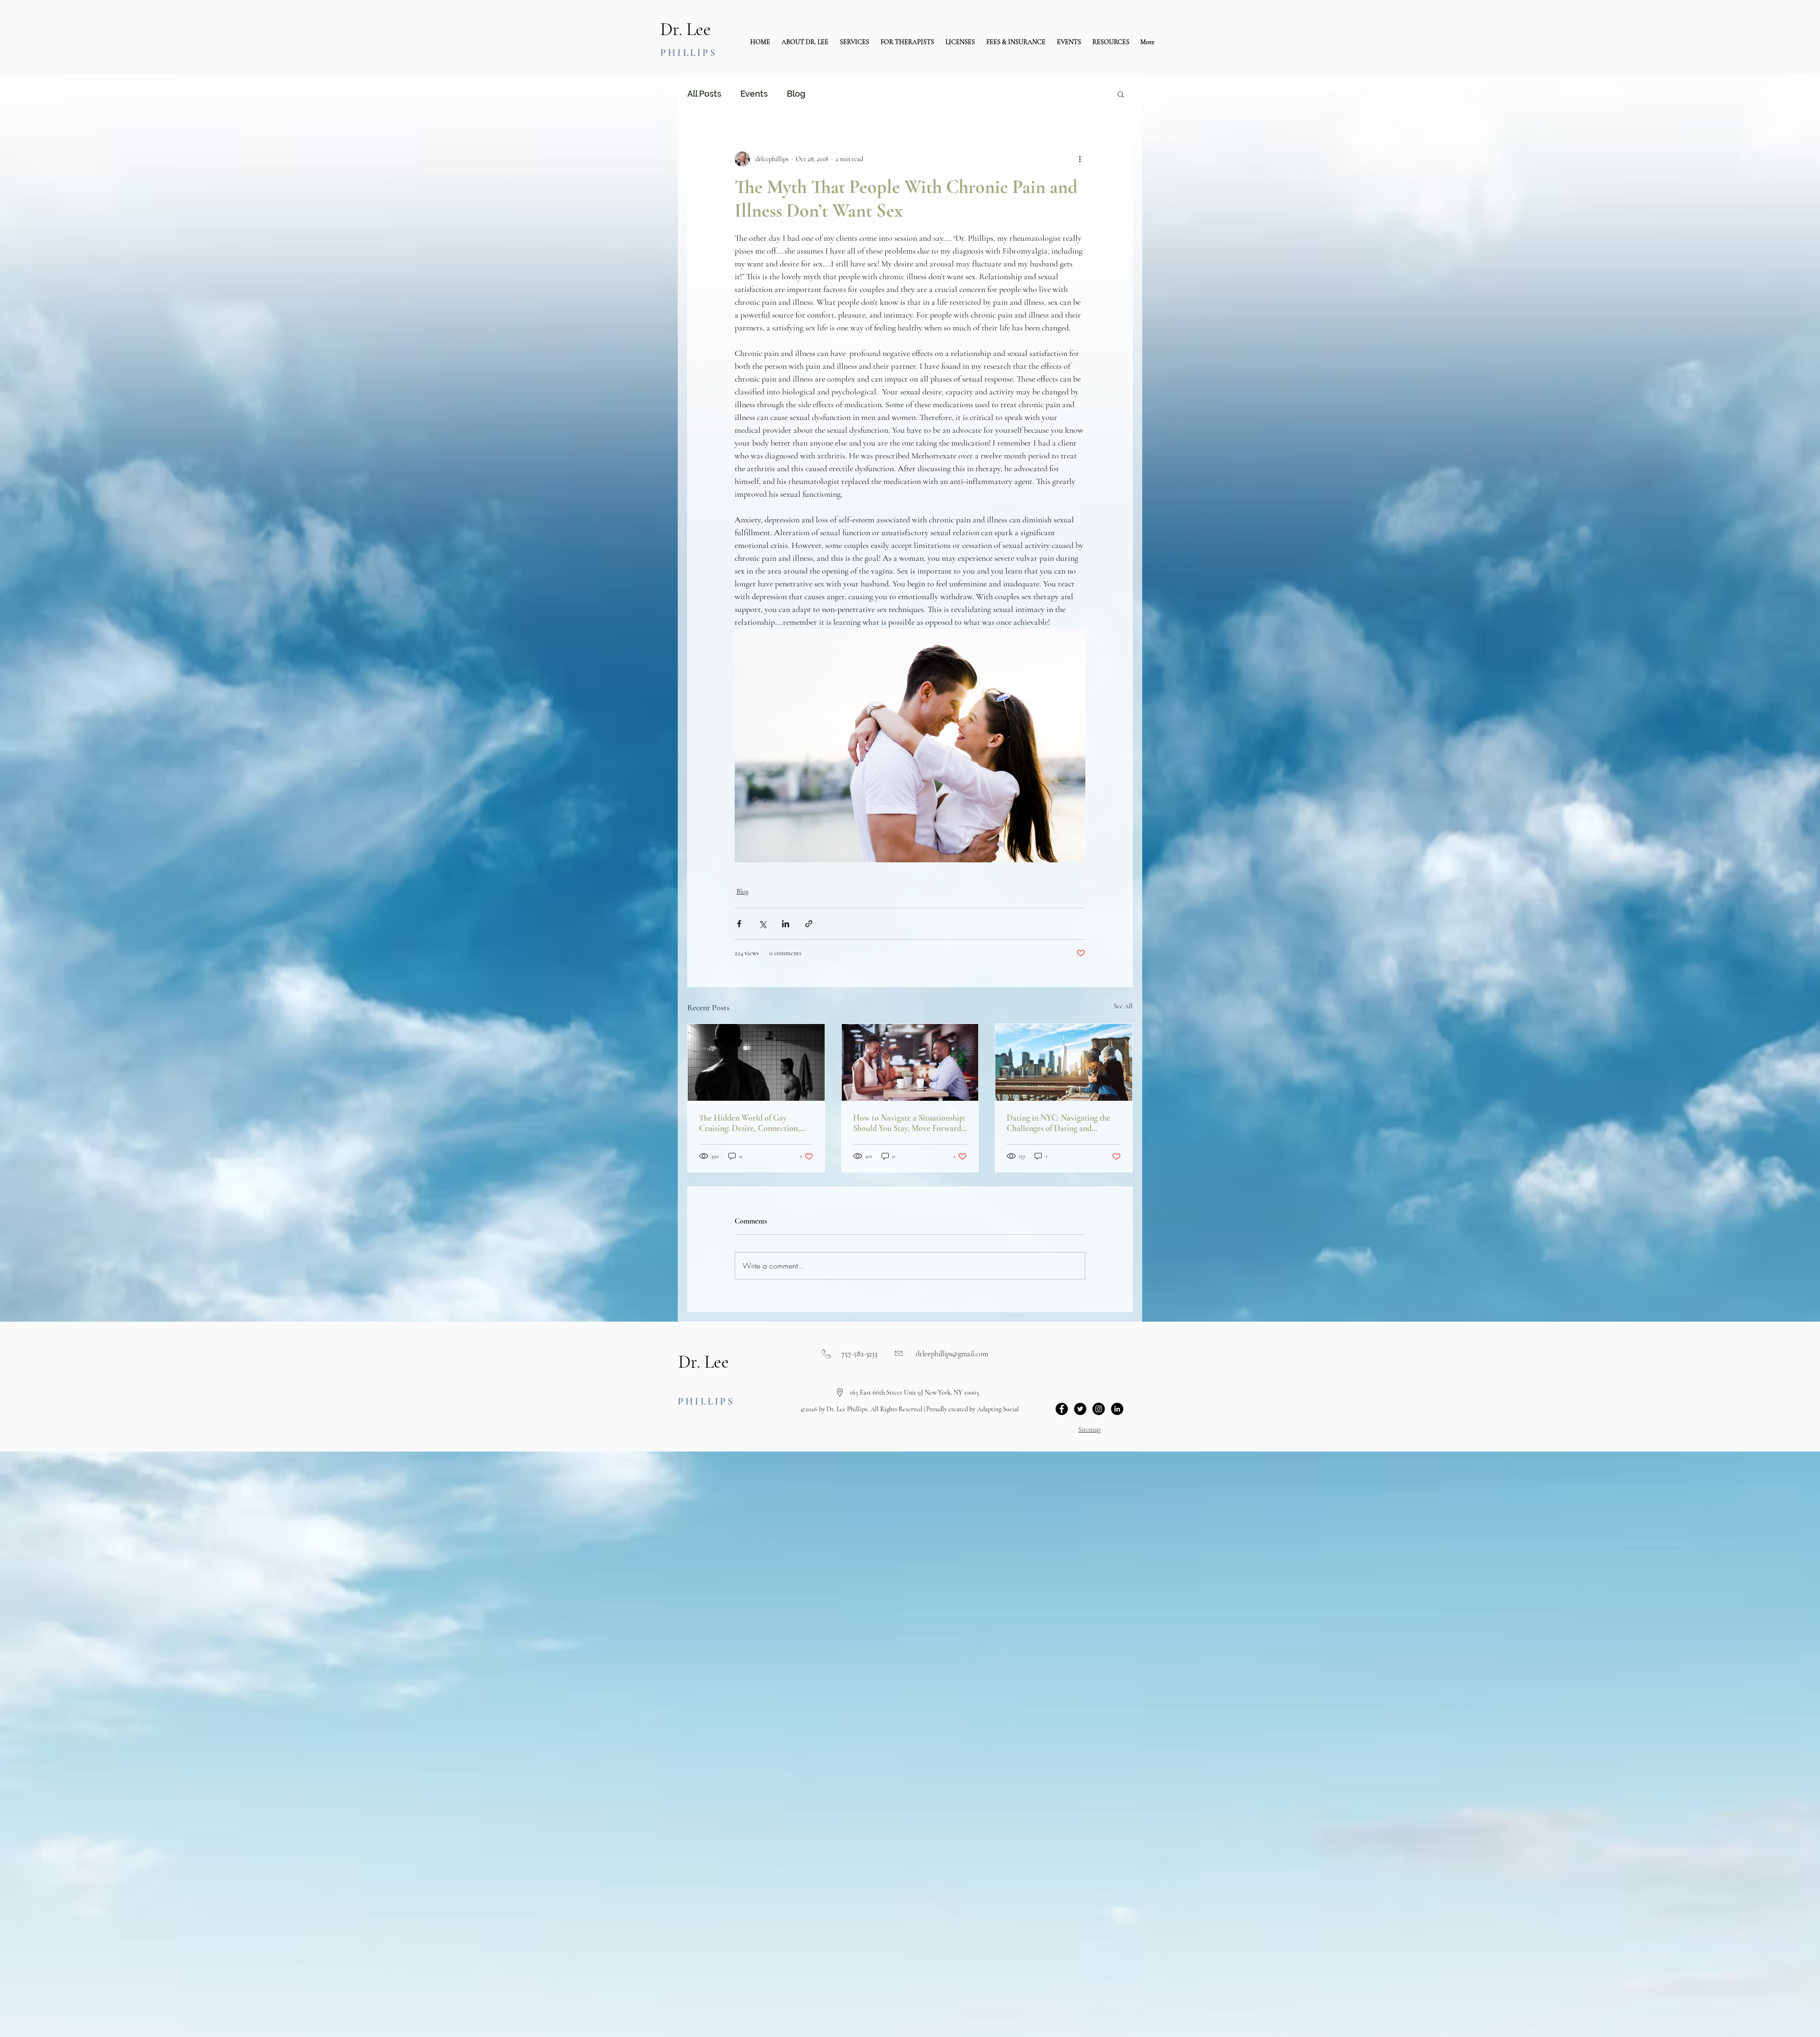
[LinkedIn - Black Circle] (1117, 1409)
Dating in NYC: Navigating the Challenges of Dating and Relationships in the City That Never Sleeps (1059, 1123)
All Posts (704, 94)
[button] (855, 42)
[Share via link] (809, 924)
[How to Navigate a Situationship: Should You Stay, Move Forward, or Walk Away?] (910, 1062)
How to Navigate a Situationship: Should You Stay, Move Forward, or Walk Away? (909, 1123)
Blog (796, 94)
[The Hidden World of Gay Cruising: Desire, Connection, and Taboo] (756, 1062)
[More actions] (1080, 159)
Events (754, 94)
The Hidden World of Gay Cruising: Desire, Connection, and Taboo (749, 1123)
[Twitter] (1080, 1409)
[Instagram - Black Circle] (1099, 1409)
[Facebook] (1062, 1409)
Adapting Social (998, 1409)
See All (1123, 1006)
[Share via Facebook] (739, 924)
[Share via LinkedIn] (786, 924)
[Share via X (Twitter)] (762, 924)
